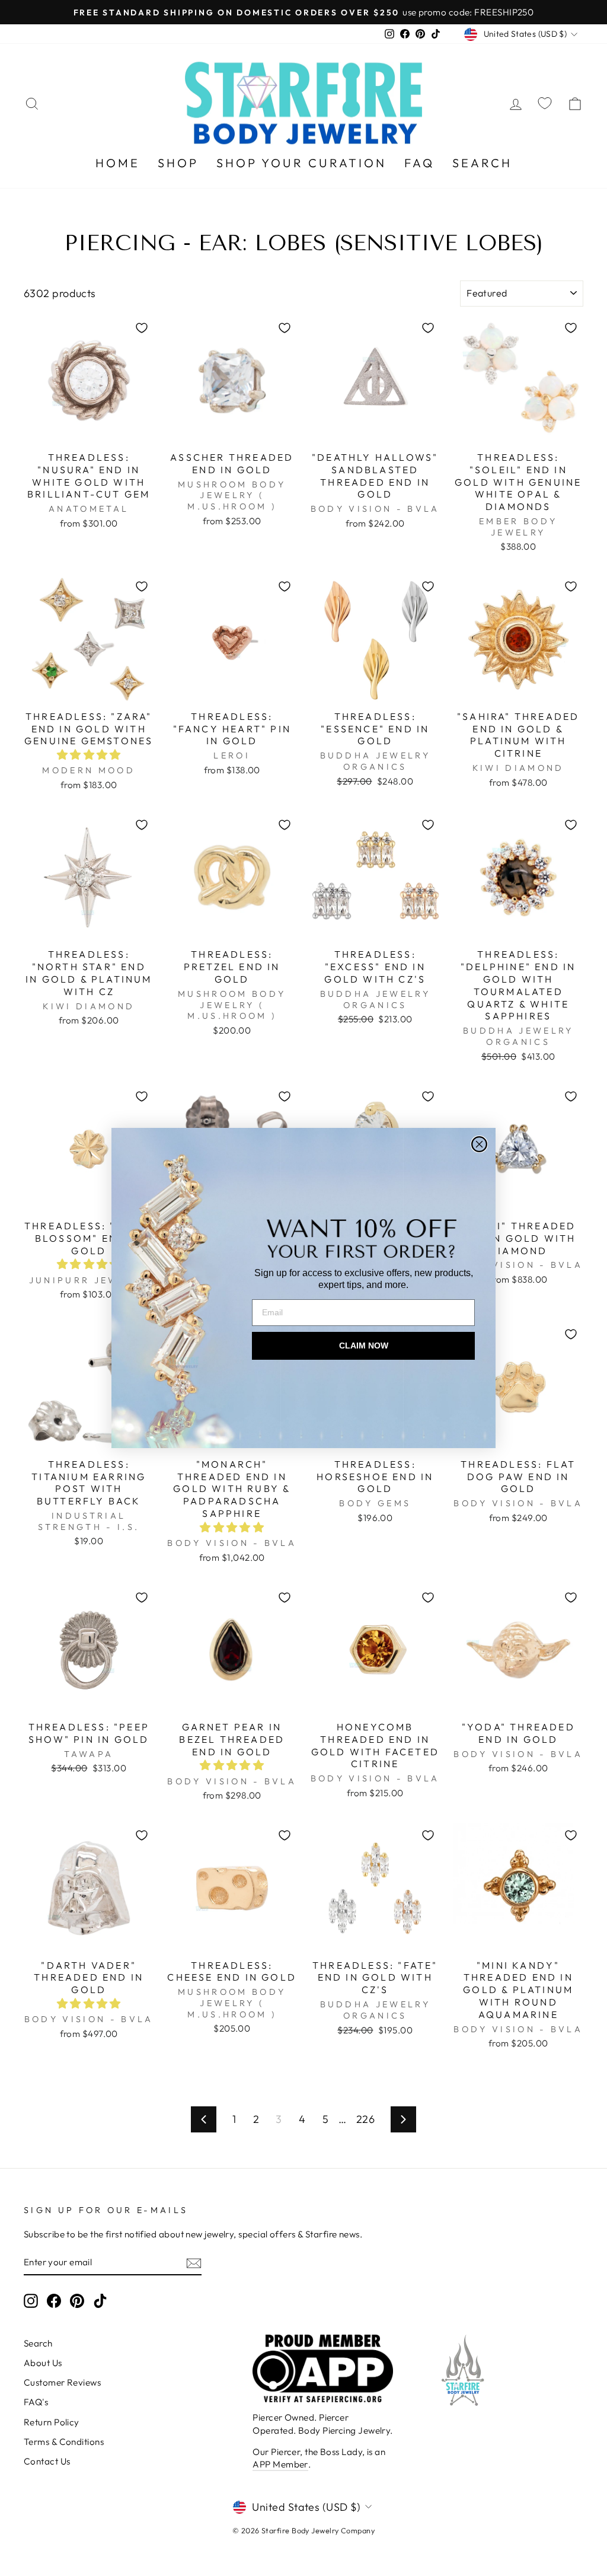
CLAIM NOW (364, 1346)
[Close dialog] (479, 1144)
